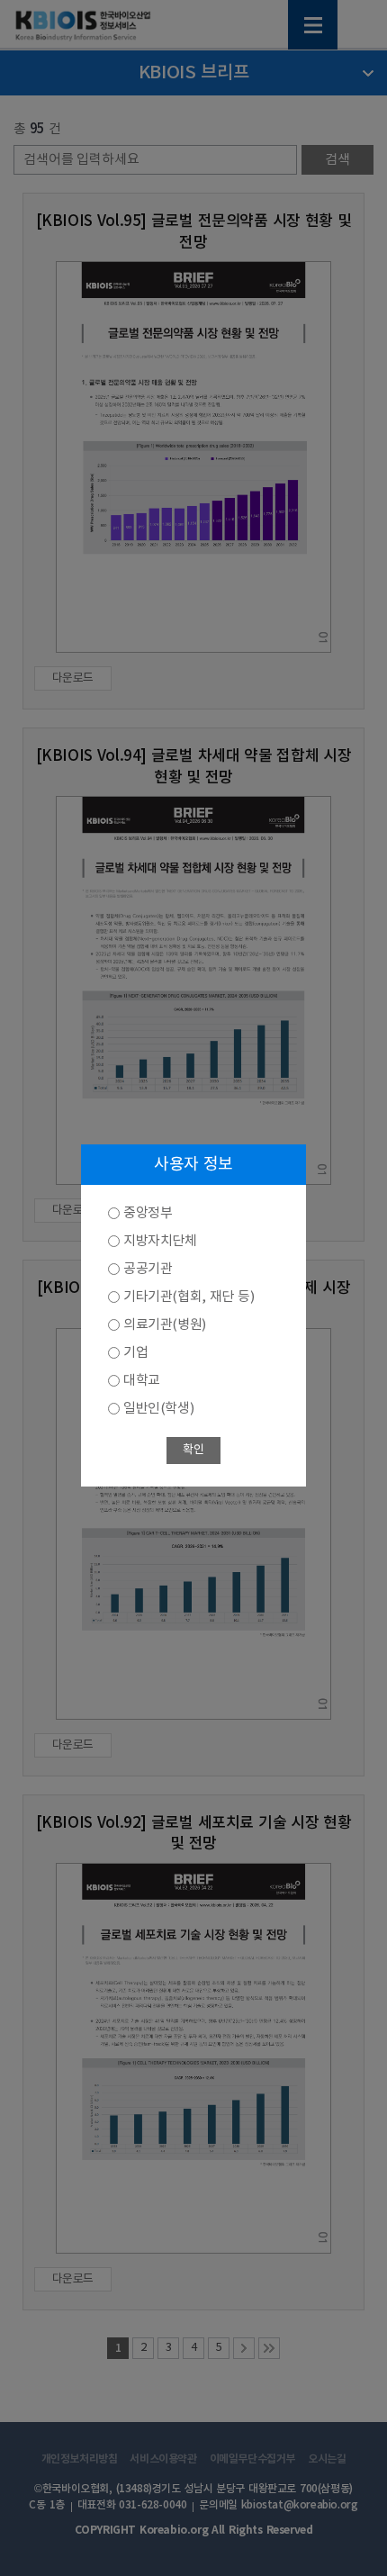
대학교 (142, 1381)
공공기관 (148, 1269)
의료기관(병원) (165, 1325)
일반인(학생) (158, 1409)
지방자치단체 (160, 1241)
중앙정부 (148, 1213)
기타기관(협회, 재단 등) (189, 1297)
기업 (135, 1353)
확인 (193, 1450)
